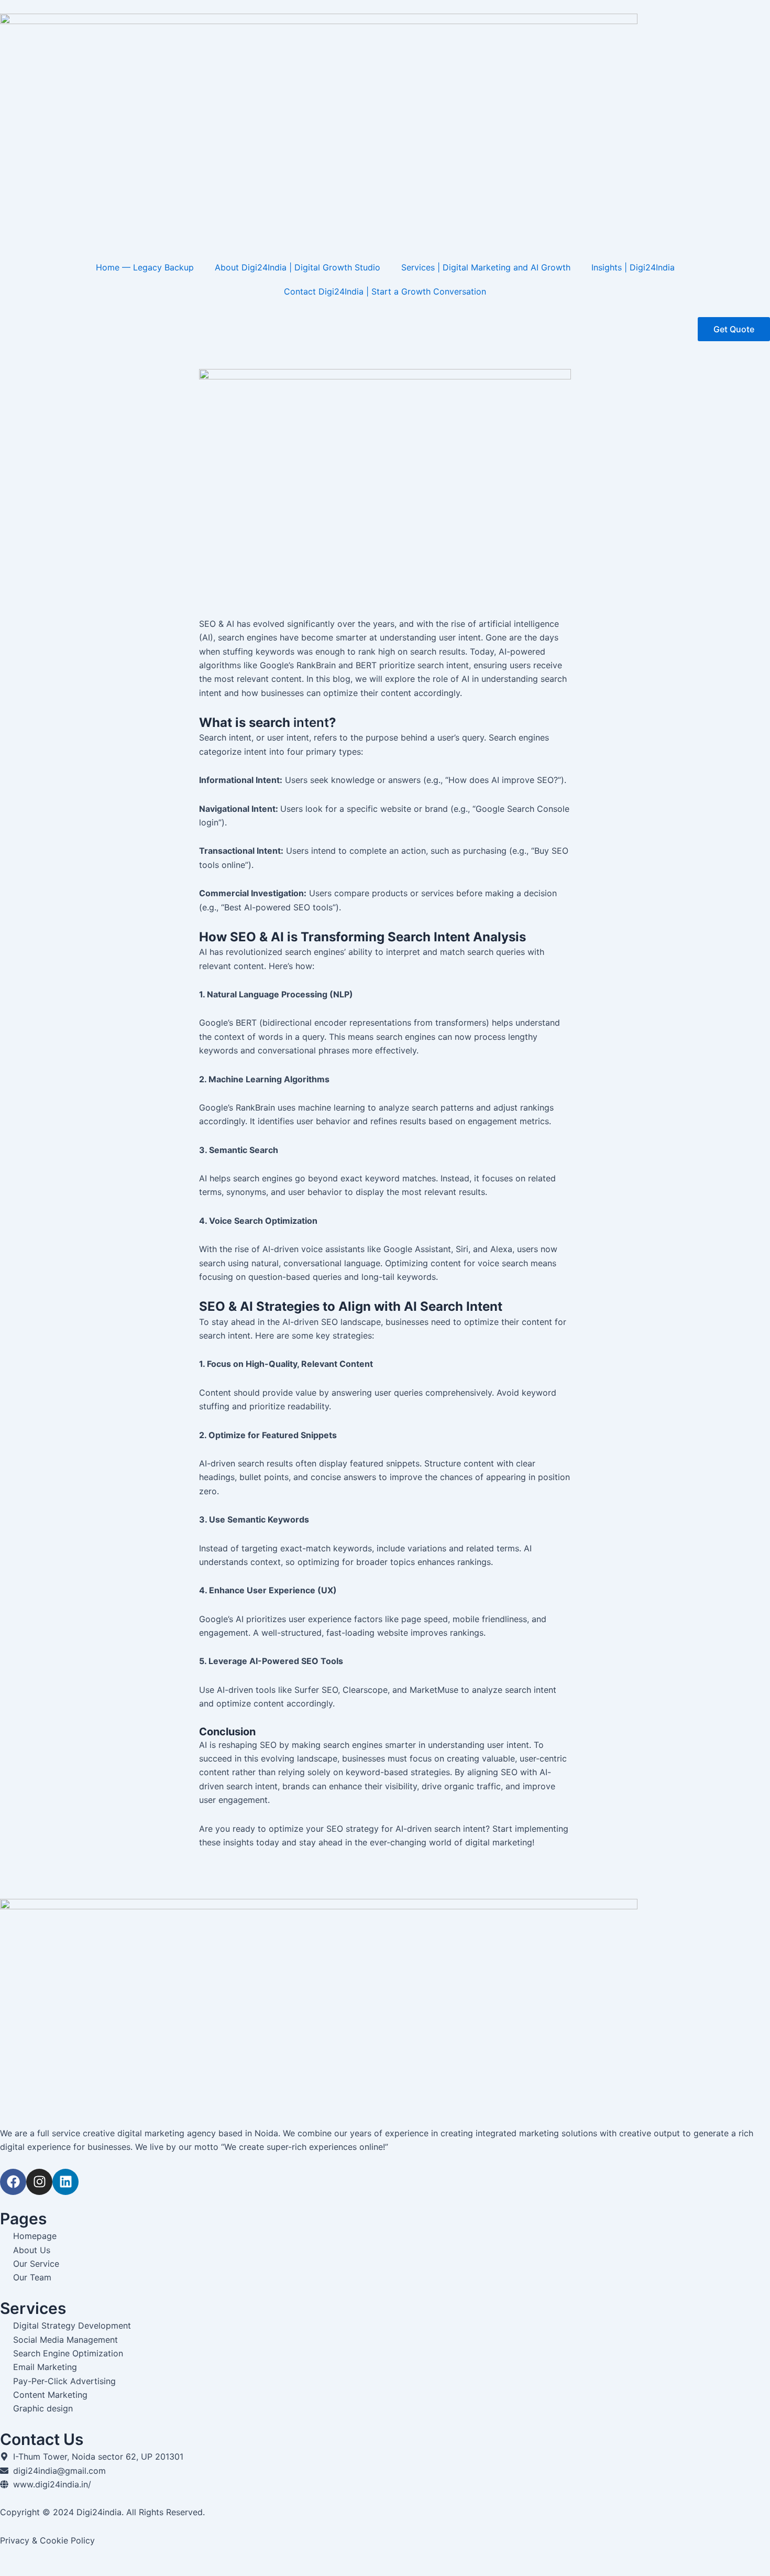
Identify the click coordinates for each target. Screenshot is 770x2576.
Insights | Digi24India (633, 267)
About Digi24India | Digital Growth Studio (298, 267)
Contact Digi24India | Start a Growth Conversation (385, 291)
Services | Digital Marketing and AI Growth (486, 267)
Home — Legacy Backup (145, 267)
